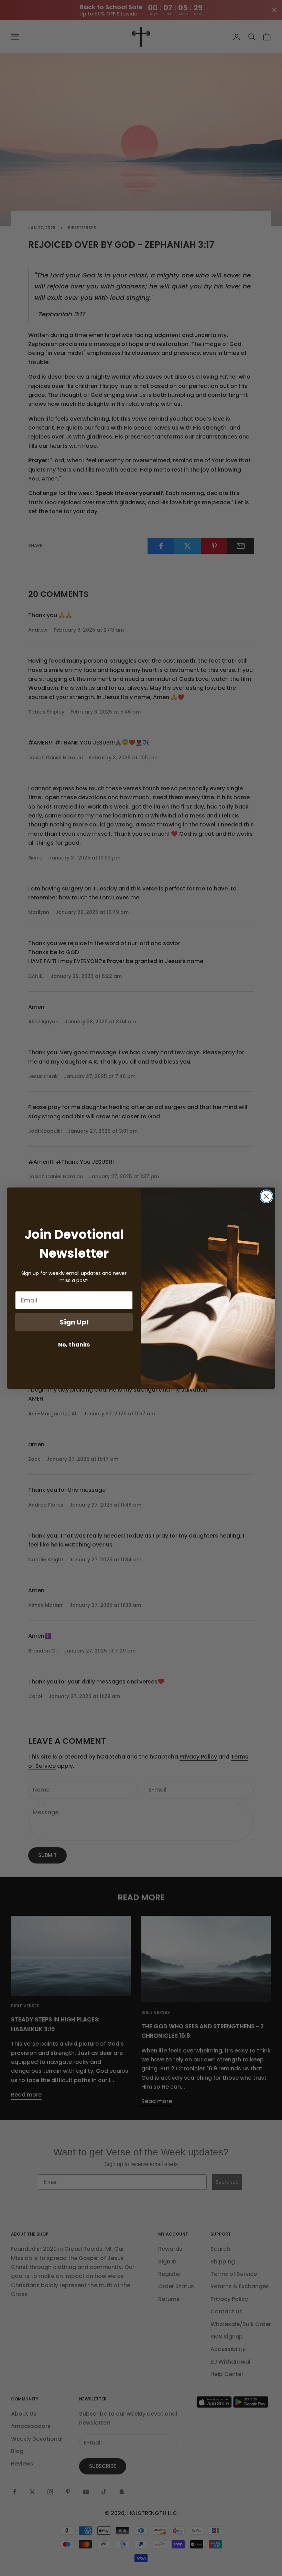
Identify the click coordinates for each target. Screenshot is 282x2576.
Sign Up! (74, 1322)
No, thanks (74, 1345)
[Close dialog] (266, 1196)
